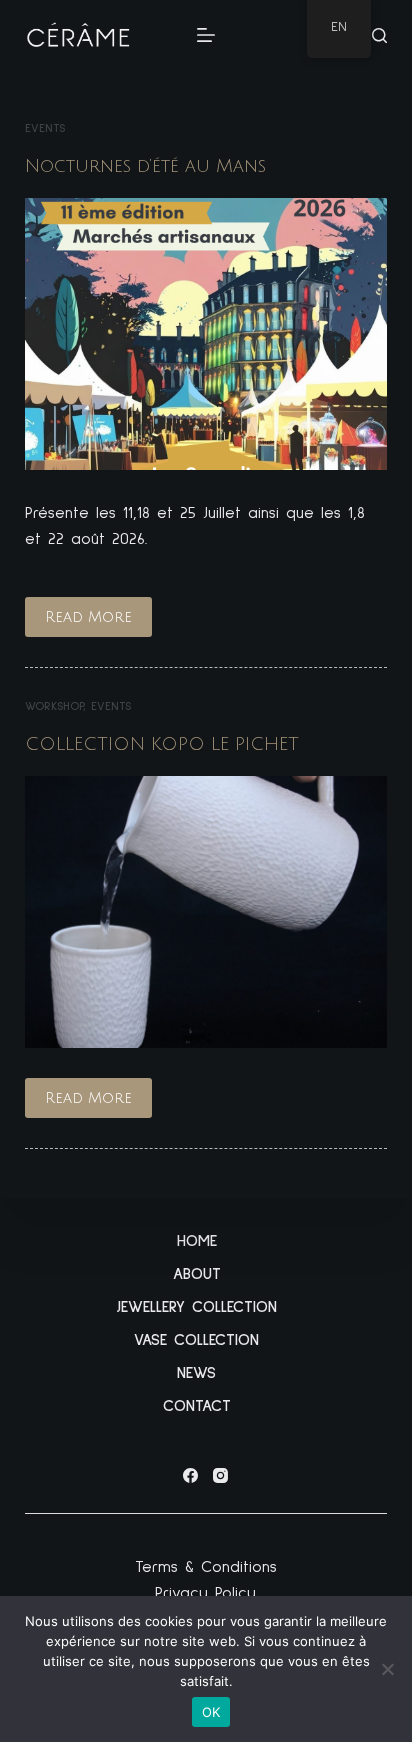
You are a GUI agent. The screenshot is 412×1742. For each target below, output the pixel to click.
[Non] (387, 1669)
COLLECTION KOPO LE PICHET (162, 744)
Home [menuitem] (197, 1241)
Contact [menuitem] (197, 1406)
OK (211, 1712)
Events (45, 129)
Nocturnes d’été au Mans (145, 166)
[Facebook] (190, 1475)
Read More (98, 623)
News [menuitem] (196, 1373)
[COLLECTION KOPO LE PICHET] (206, 912)
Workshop (54, 707)
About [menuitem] (197, 1274)
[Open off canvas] (206, 35)
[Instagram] (220, 1475)
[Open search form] (379, 35)
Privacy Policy (205, 1593)
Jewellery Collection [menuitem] (197, 1307)
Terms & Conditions (206, 1567)
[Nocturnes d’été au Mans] (206, 334)
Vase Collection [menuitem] (196, 1340)
